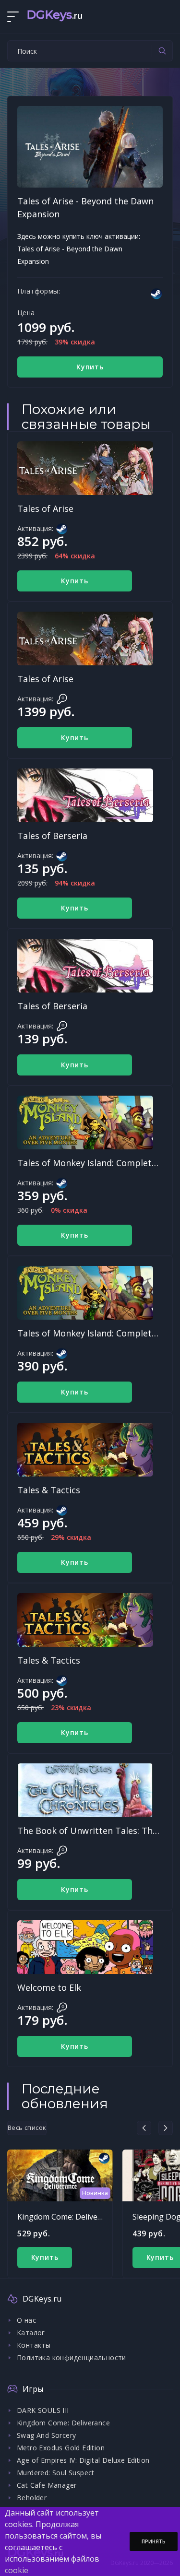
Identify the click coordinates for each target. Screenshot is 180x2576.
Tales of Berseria (52, 836)
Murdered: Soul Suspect (56, 2473)
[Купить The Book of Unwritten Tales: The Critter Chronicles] (85, 1790)
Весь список (27, 2127)
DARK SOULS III (43, 2410)
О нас (26, 2320)
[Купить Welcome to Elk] (85, 1947)
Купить (90, 367)
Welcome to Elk (49, 1987)
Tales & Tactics (49, 1490)
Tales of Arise (45, 508)
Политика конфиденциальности (72, 2357)
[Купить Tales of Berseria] (85, 795)
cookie (17, 2570)
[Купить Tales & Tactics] (85, 1450)
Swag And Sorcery (46, 2435)
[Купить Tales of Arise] (85, 468)
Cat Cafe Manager (47, 2485)
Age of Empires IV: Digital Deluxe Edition (83, 2460)
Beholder (32, 2498)
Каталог (31, 2333)
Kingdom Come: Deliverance (67, 2217)
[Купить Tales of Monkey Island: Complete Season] (85, 1123)
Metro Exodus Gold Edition (61, 2448)
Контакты (34, 2345)
